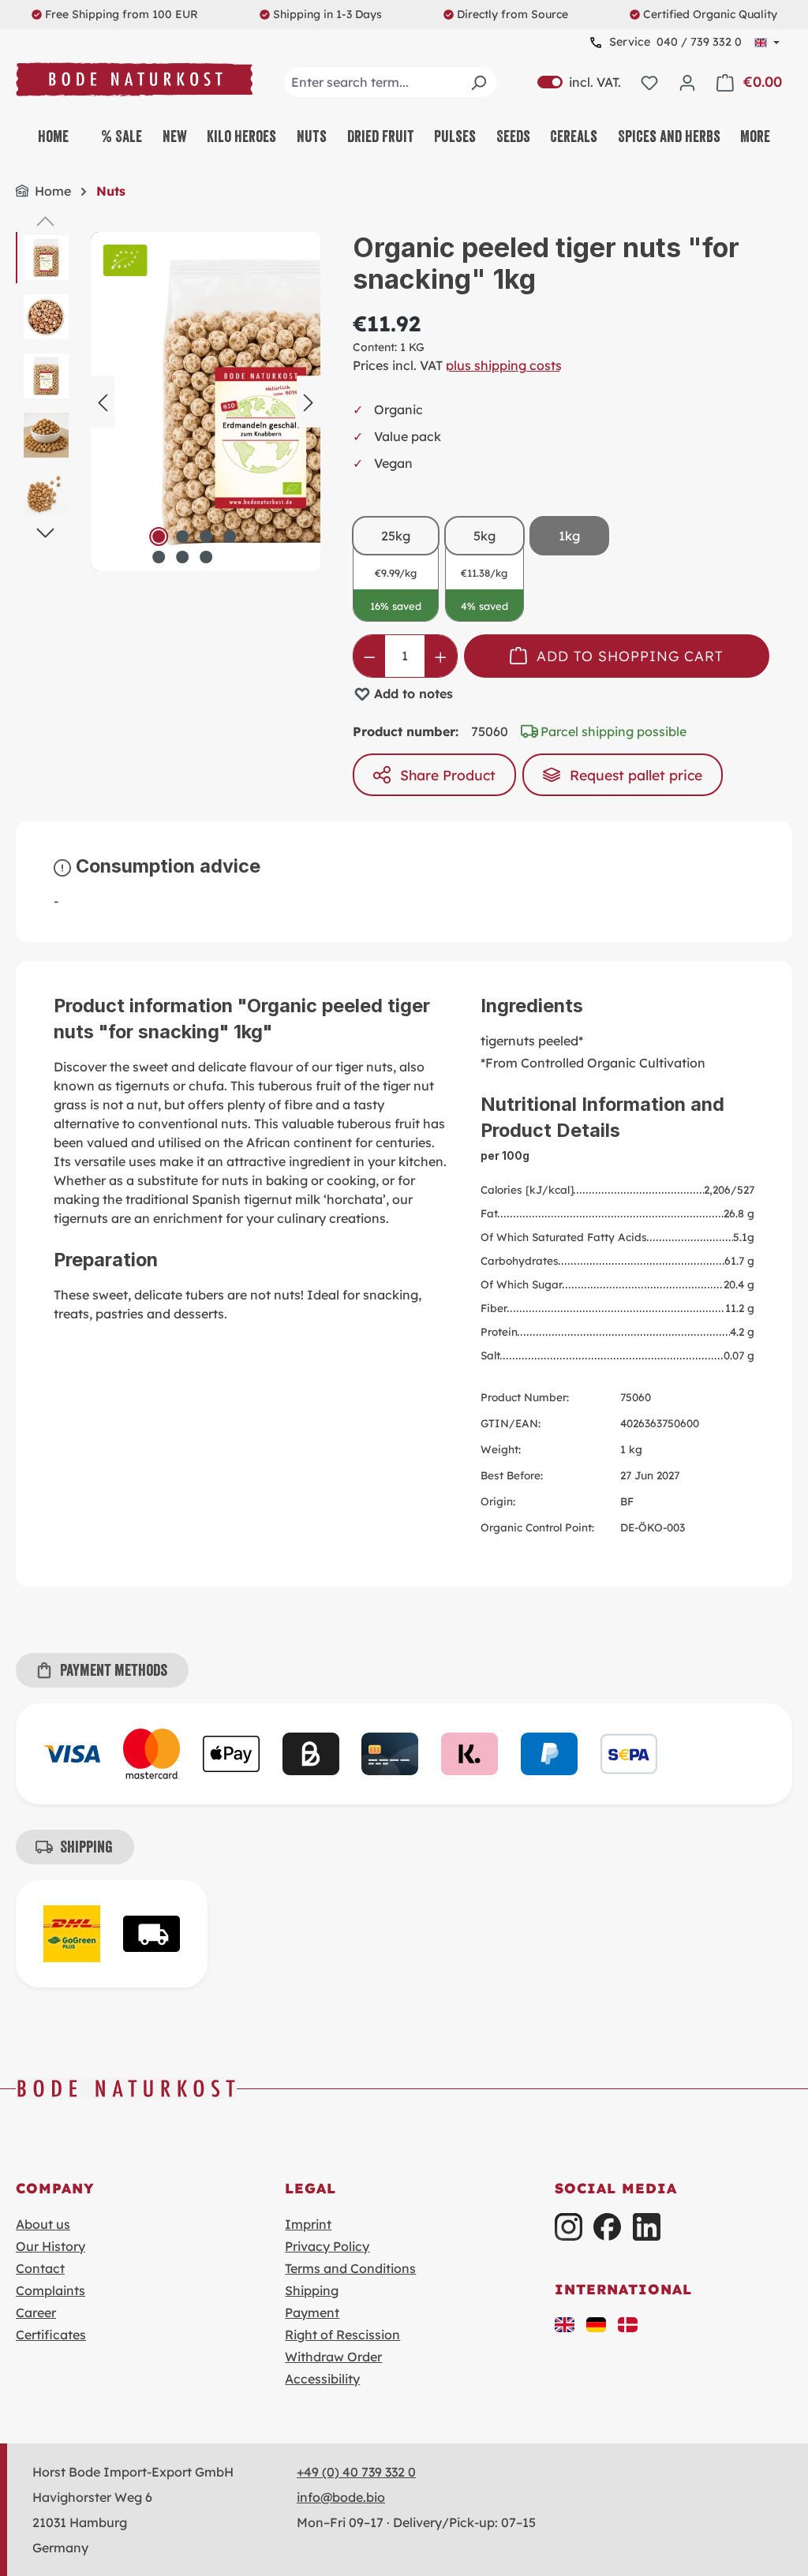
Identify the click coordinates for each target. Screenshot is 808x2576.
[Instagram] (569, 2227)
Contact (40, 2268)
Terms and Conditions (350, 2268)
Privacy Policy (327, 2246)
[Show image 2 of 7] (182, 537)
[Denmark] (628, 2324)
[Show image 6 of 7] (182, 557)
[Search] (478, 82)
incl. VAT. (579, 82)
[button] (565, 2324)
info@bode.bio (341, 2497)
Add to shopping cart (630, 656)
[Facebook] (607, 2227)
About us (43, 2224)
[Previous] (103, 401)
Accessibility (322, 2379)
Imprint (308, 2224)
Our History (50, 2246)
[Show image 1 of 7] (159, 537)
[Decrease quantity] (370, 656)
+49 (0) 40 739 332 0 (356, 2472)
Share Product (448, 775)
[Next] (309, 401)
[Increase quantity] (441, 656)
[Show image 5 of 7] (159, 557)
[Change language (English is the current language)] (767, 43)
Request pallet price (636, 775)
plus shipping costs (504, 365)
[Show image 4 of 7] (230, 537)
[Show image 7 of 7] (206, 557)
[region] (168, 402)
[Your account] (687, 82)
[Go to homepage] (134, 79)
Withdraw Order (333, 2357)
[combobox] (390, 82)
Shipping (312, 2290)
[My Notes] (649, 82)
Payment (312, 2312)
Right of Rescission (342, 2335)
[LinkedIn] (647, 2227)
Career (36, 2312)
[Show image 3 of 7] (206, 537)
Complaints (50, 2290)
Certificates (51, 2335)
